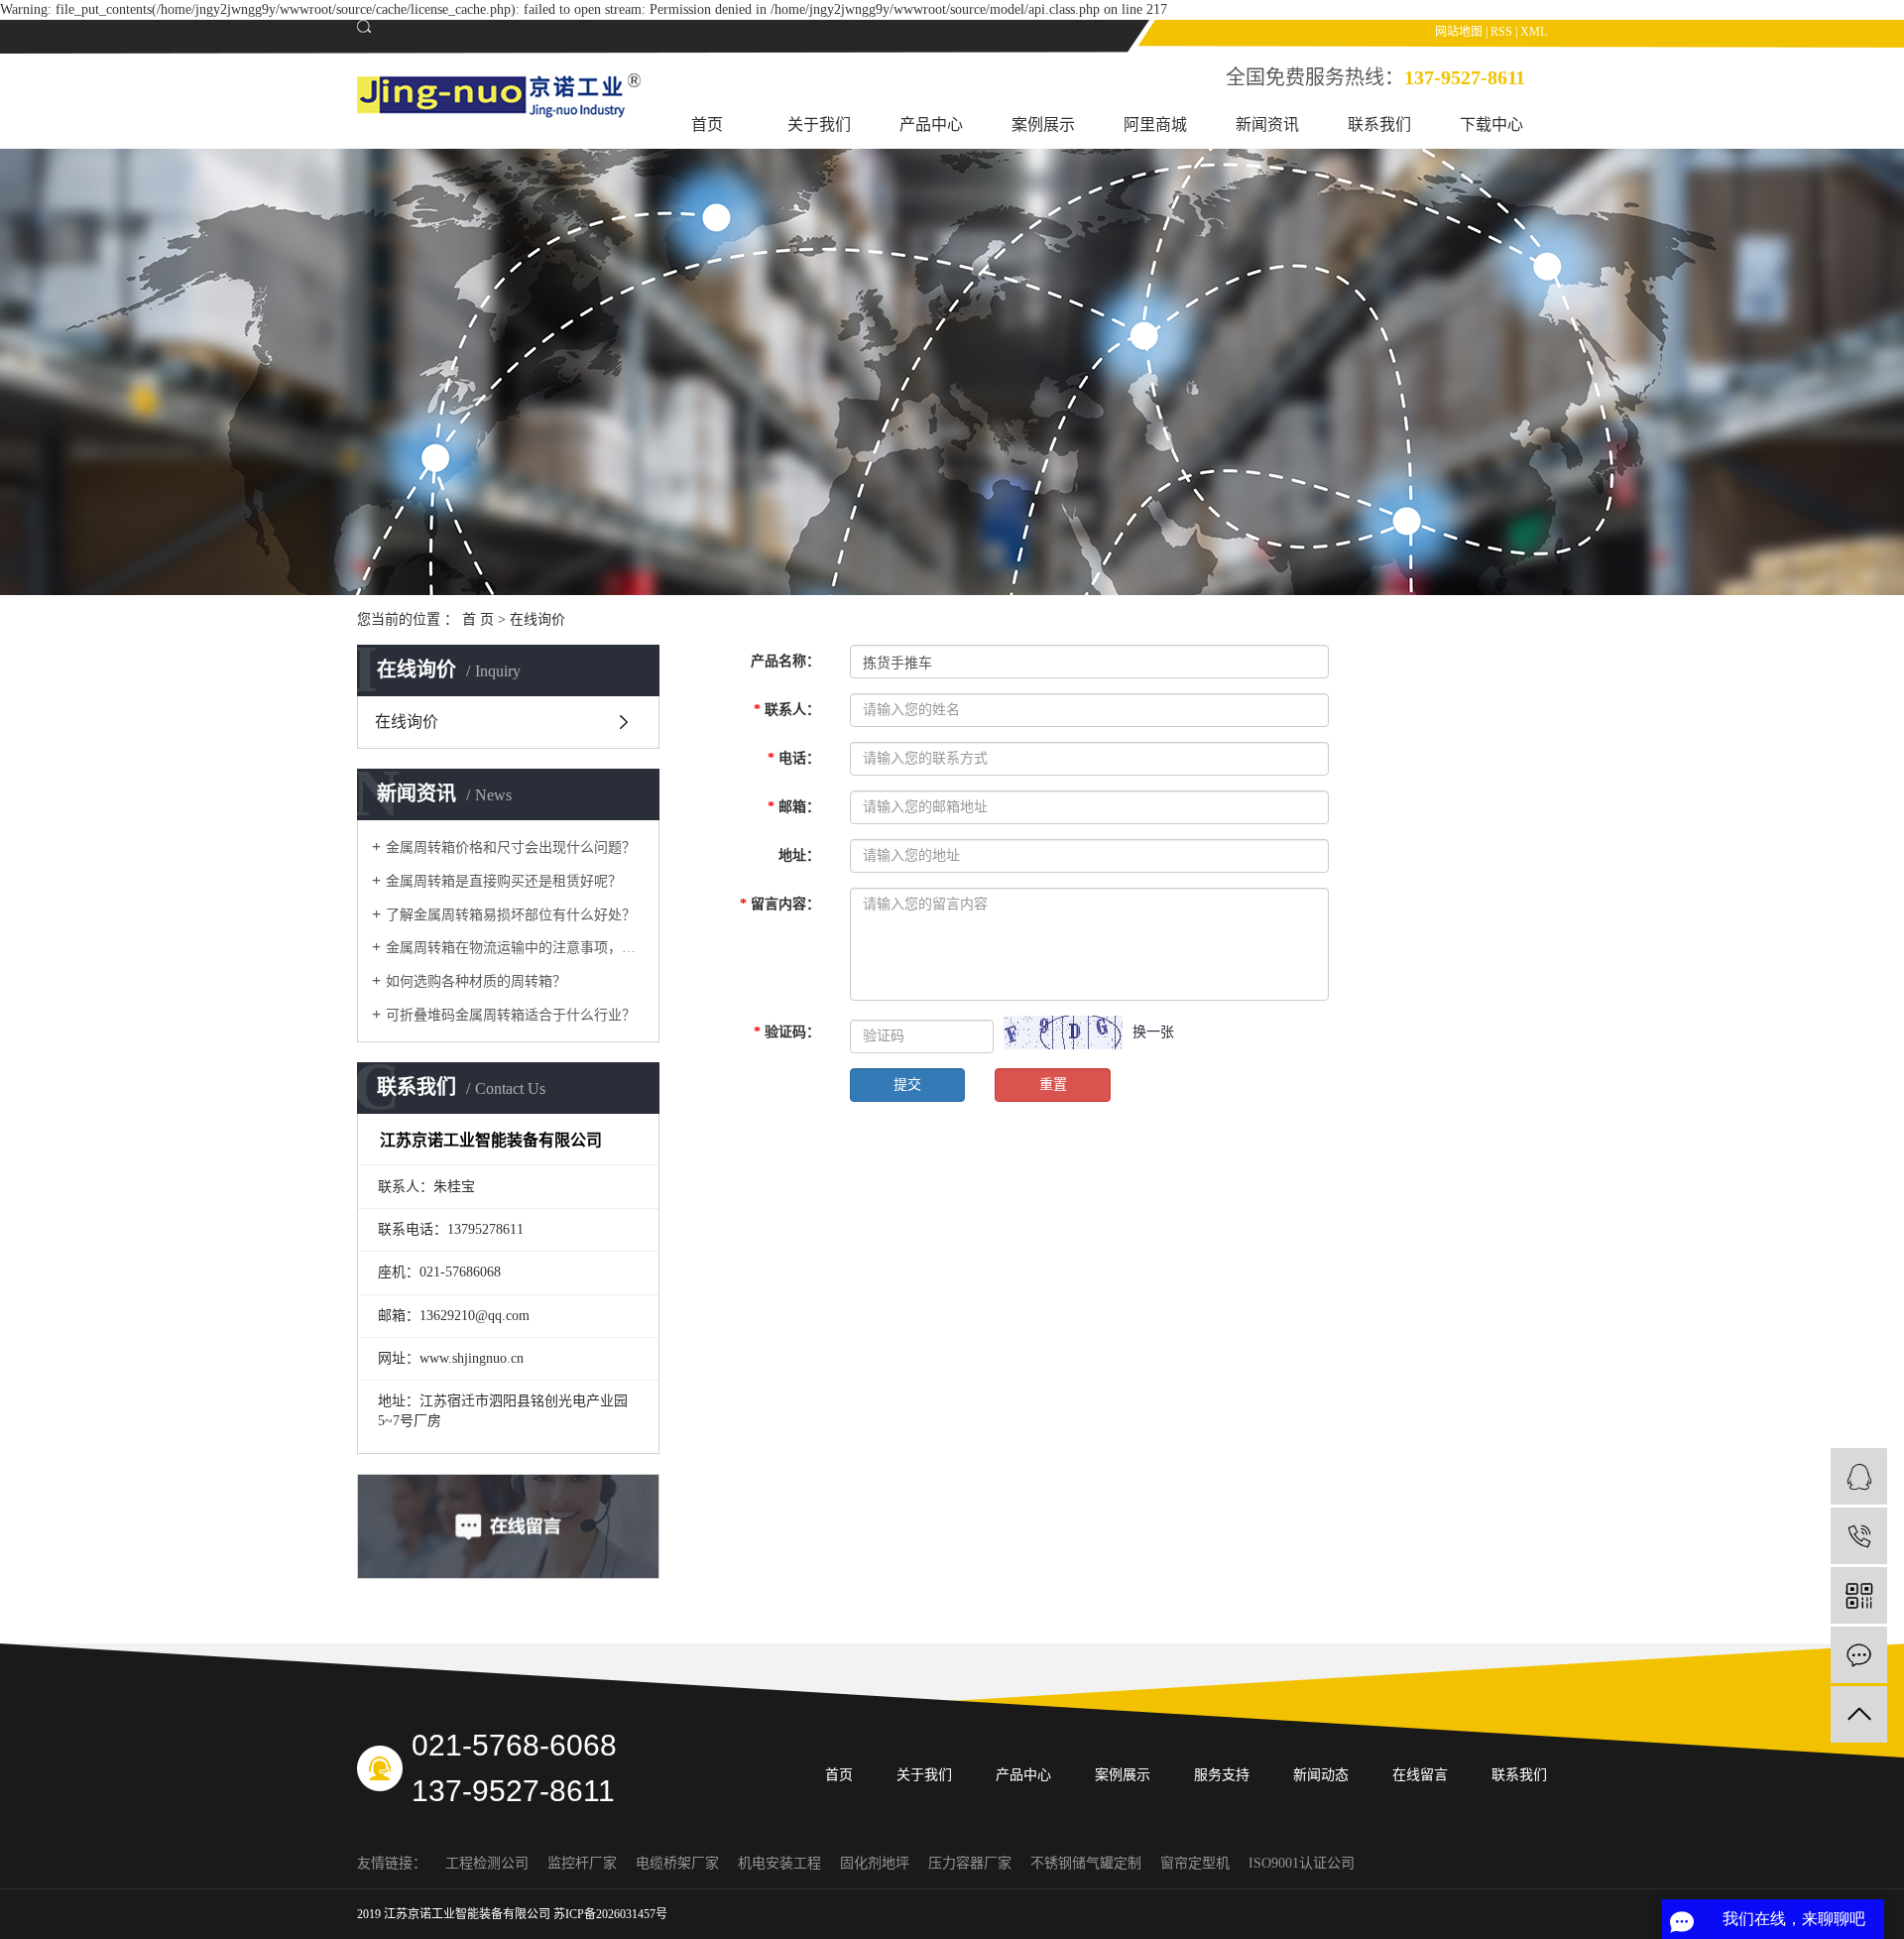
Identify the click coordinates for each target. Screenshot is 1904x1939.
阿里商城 (1155, 124)
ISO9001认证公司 (1302, 1863)
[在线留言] (1859, 1655)
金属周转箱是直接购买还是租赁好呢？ (504, 881)
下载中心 (1491, 124)
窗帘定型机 (1197, 1863)
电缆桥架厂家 (679, 1863)
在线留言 (1420, 1775)
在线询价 (407, 722)
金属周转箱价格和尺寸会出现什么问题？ (511, 848)
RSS (1501, 32)
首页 (707, 124)
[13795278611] (1859, 1536)
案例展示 (1043, 124)
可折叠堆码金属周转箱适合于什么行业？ (511, 1015)
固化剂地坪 (877, 1863)
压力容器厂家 (972, 1863)
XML (1534, 32)
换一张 (1153, 1032)
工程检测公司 (489, 1863)
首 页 (478, 619)
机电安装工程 (781, 1863)
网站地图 (1459, 32)
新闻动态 (1321, 1775)
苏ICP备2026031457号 (610, 1914)
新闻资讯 (1267, 124)
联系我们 (1379, 124)
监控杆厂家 (584, 1863)
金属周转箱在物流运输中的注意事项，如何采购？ (515, 948)
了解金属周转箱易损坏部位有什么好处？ (511, 915)
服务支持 (1222, 1775)
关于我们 (819, 124)
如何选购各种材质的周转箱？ (476, 981)
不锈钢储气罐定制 (1088, 1863)
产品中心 (931, 124)
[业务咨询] (1859, 1476)
